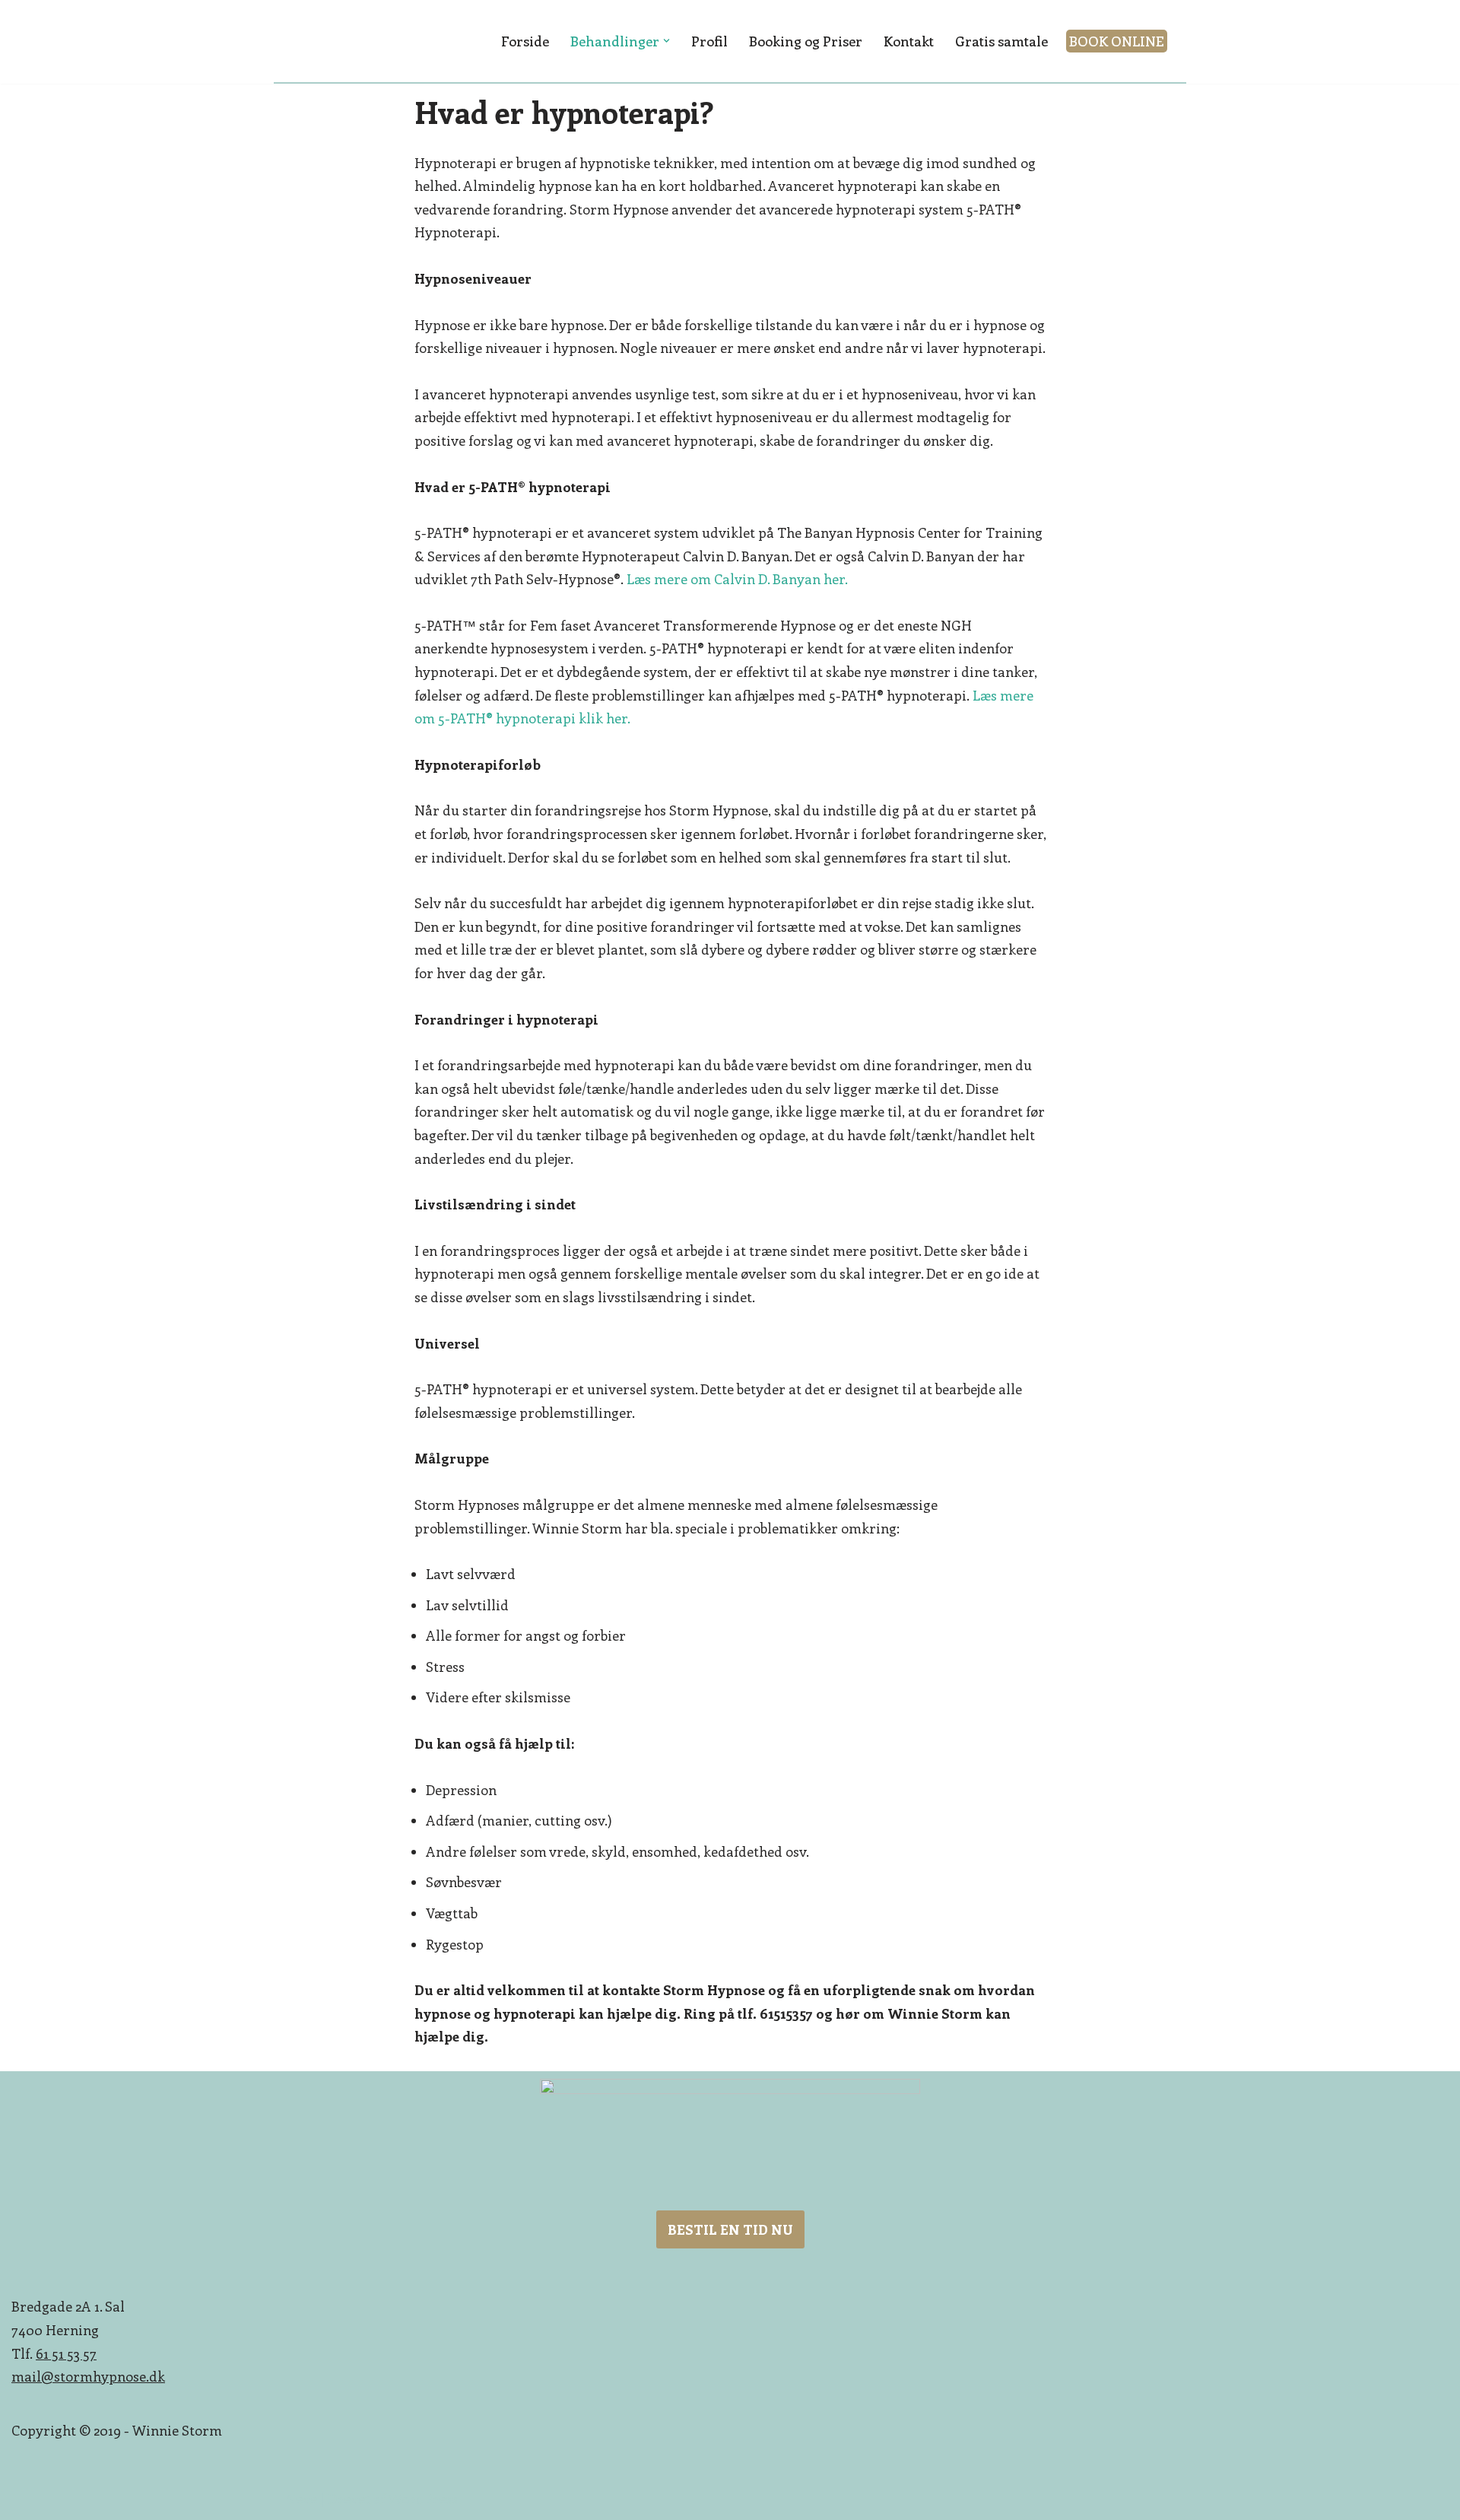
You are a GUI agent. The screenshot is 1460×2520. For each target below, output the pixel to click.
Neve (301, 2499)
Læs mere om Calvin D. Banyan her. (737, 579)
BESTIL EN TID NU (730, 2229)
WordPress (423, 2499)
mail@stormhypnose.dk (88, 2376)
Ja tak (969, 26)
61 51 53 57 (66, 2353)
